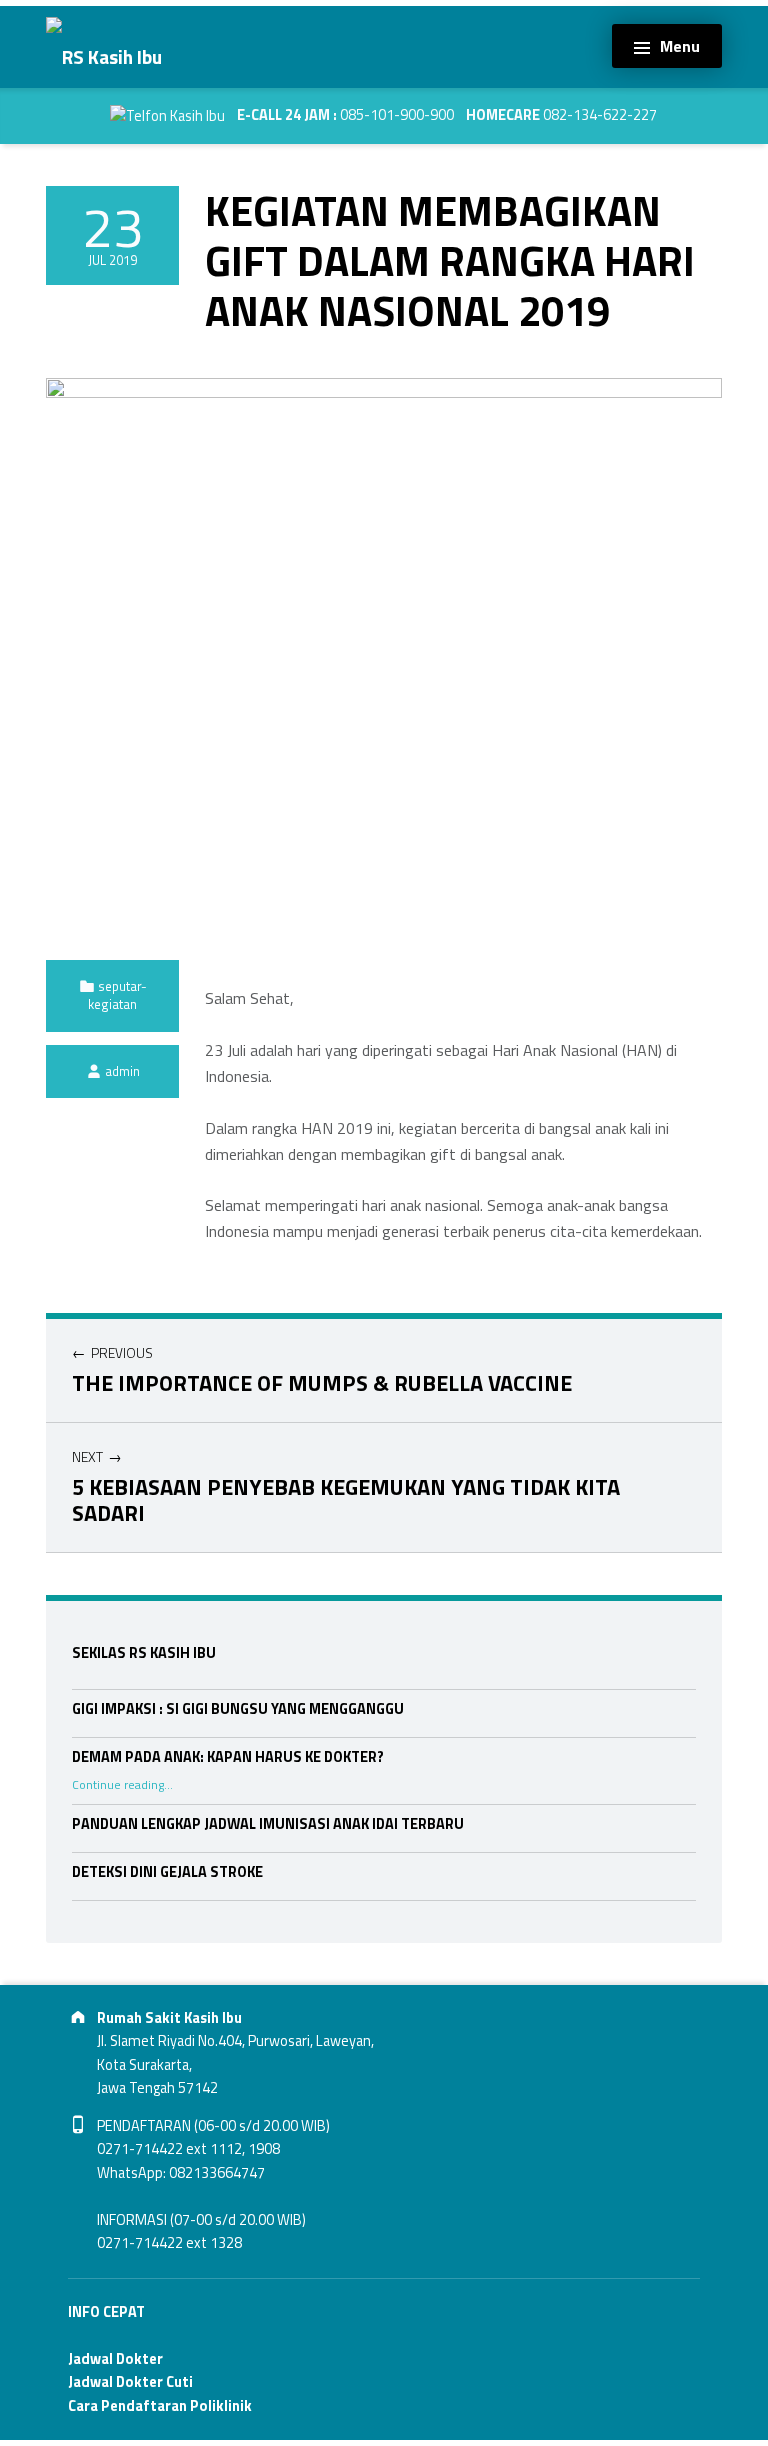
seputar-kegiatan (117, 995)
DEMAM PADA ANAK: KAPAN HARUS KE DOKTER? (228, 1757)
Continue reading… (122, 1785)
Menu (680, 46)
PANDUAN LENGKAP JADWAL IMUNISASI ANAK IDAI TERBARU (268, 1824)
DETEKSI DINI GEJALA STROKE (167, 1872)
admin (122, 1071)
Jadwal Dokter (115, 2359)
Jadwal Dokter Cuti (130, 2382)
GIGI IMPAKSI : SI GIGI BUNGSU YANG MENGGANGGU (238, 1709)
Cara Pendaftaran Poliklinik (160, 2406)
